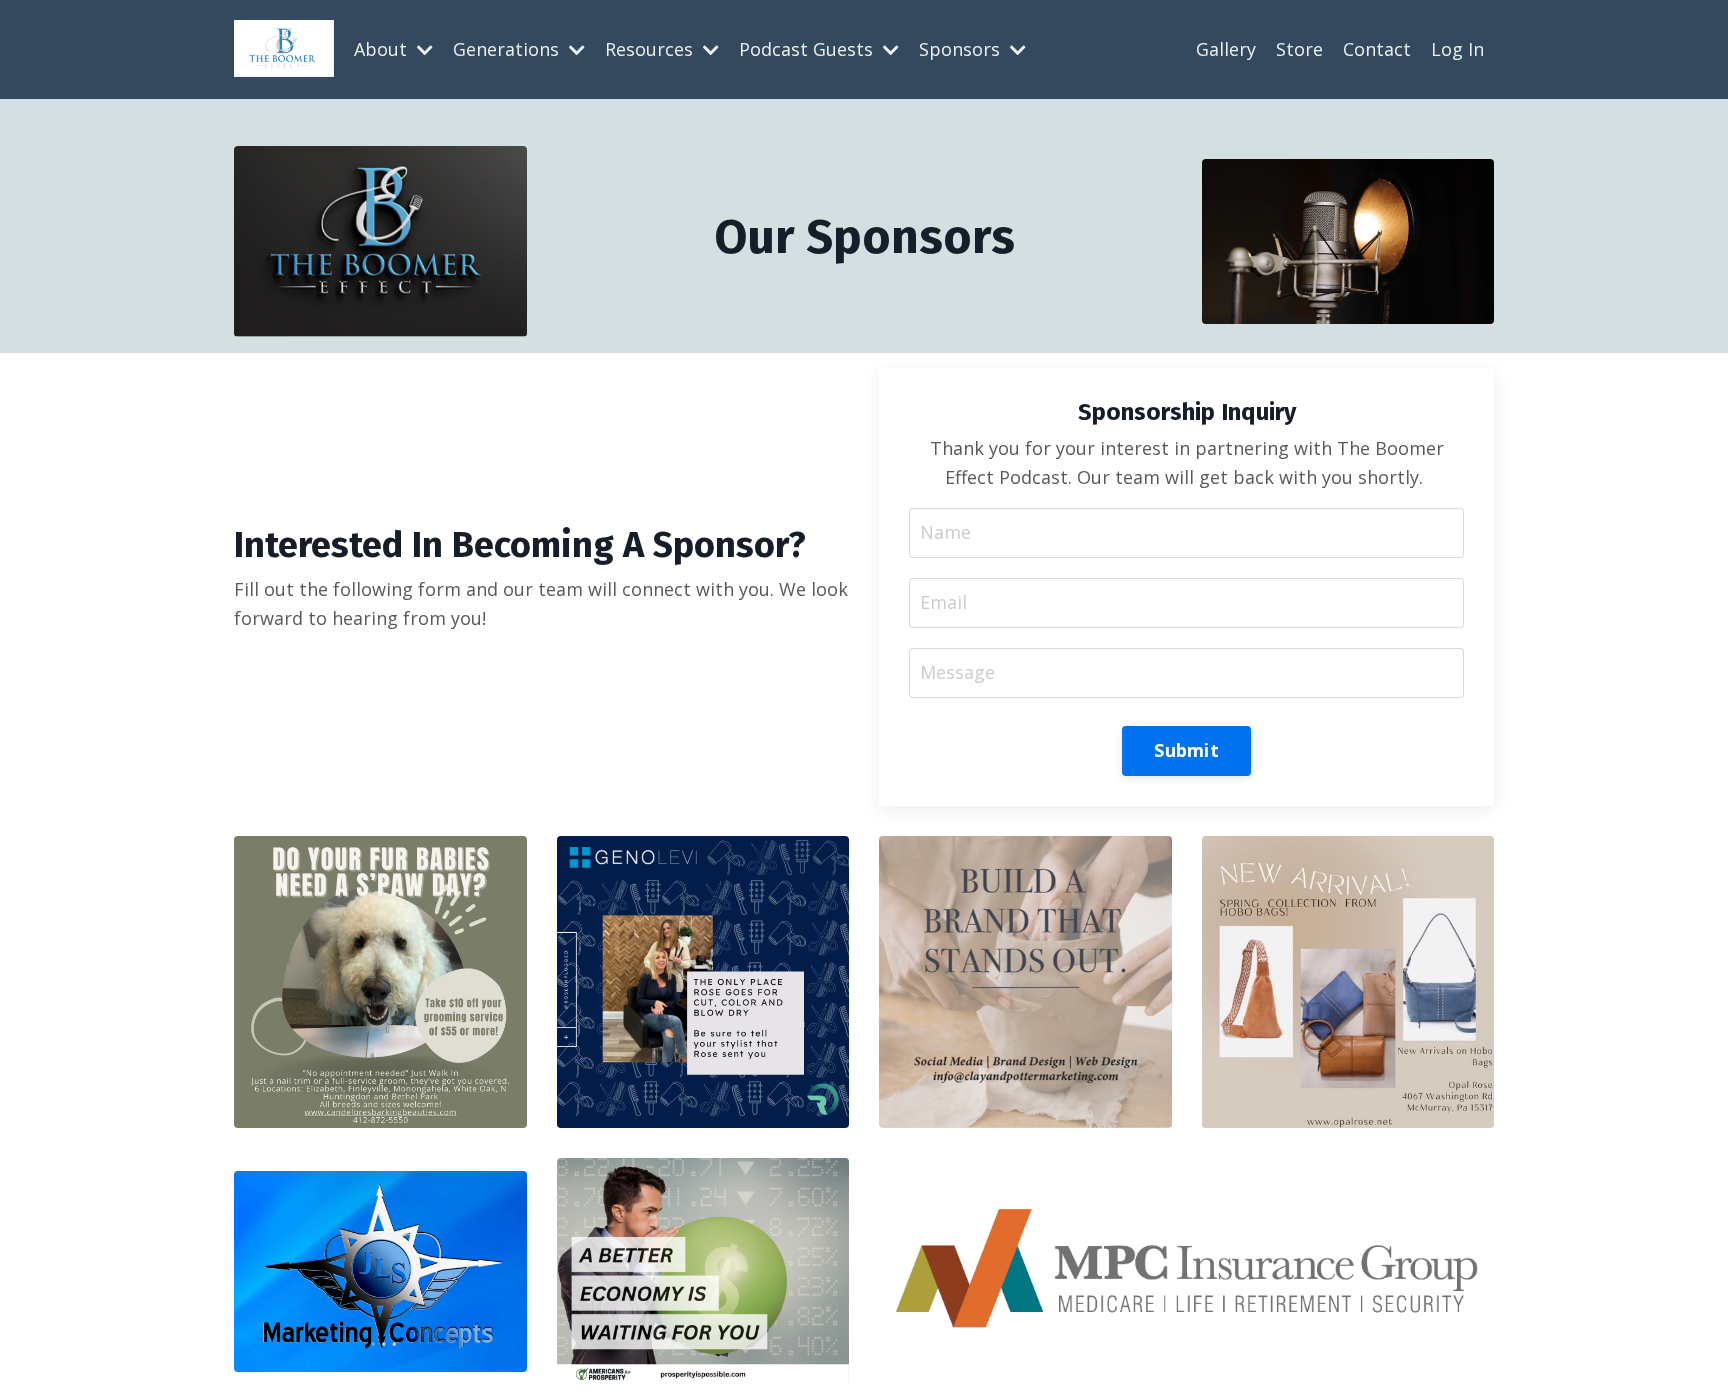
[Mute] (1476, 309)
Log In (1457, 49)
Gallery (1226, 49)
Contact (1377, 49)
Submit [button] (1186, 750)
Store (1299, 49)
